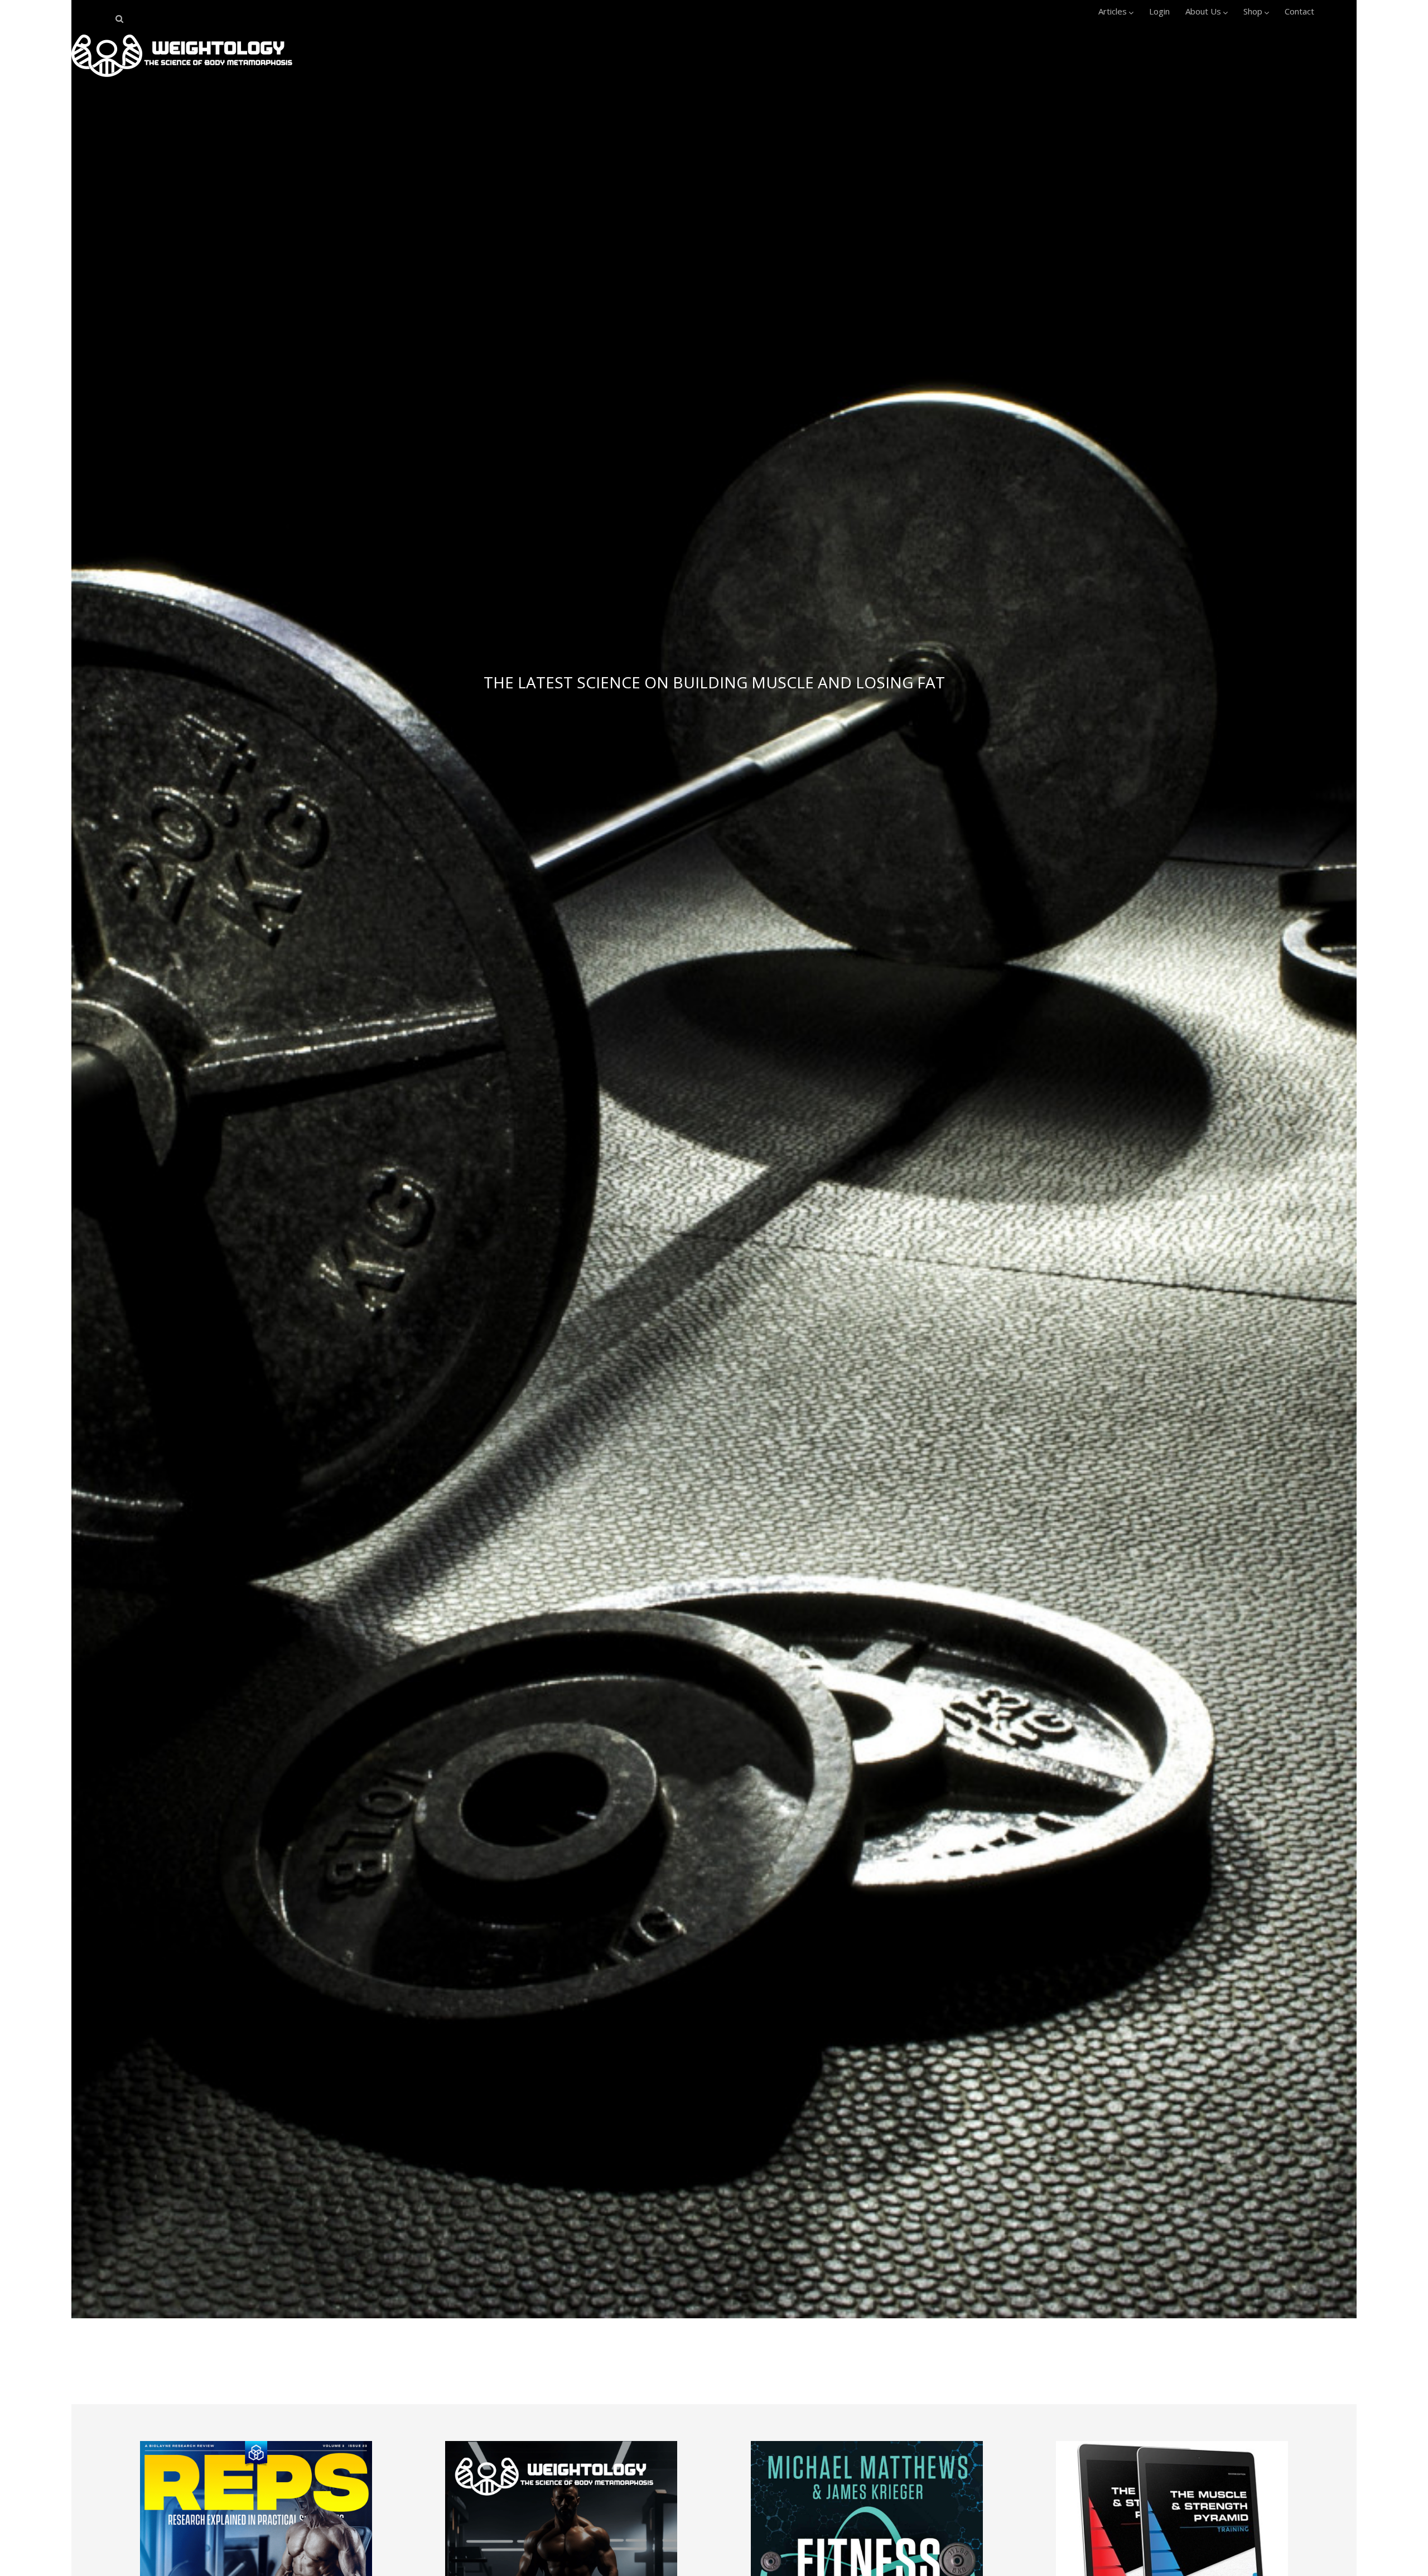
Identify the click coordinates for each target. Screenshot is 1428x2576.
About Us (1203, 11)
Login (1159, 11)
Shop (1253, 11)
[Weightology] (182, 80)
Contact (1299, 11)
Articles (1113, 11)
